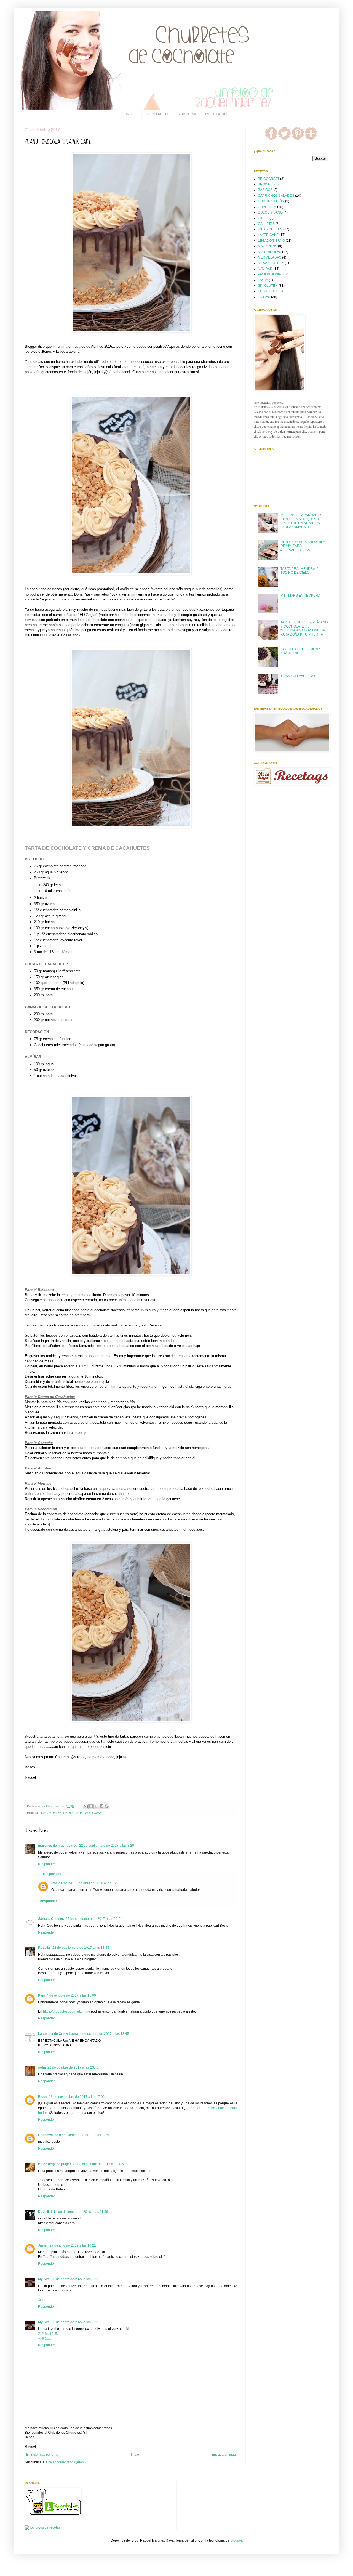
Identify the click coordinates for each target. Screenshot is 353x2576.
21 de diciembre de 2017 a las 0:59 (99, 2164)
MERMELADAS (270, 257)
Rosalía (44, 1948)
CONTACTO (157, 114)
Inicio (135, 2455)
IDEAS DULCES (270, 229)
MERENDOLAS (270, 252)
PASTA (263, 280)
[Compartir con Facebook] (101, 1806)
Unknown (45, 2135)
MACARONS (268, 246)
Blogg (43, 2097)
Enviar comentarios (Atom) (66, 2462)
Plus (42, 1995)
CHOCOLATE (73, 1813)
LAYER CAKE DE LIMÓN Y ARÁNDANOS (301, 651)
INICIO (132, 114)
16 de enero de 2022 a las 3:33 (75, 2279)
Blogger (236, 2540)
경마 (41, 2300)
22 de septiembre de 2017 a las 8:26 (107, 1846)
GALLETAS (266, 224)
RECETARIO (216, 114)
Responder (46, 1864)
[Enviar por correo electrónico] (86, 1806)
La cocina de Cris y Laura (58, 2034)
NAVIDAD (265, 269)
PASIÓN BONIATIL (272, 274)
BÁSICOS (265, 190)
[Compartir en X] (96, 1806)
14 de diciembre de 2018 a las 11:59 (81, 2212)
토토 (41, 2295)
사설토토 (45, 2338)
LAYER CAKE (93, 1813)
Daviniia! (45, 2212)
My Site (44, 2279)
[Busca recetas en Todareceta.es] (43, 2527)
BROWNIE (266, 184)
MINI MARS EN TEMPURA (300, 596)
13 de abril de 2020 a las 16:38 (97, 1883)
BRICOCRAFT (269, 179)
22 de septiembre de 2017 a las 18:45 (81, 1948)
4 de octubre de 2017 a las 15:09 (71, 1995)
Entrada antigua (224, 2455)
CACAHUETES (51, 1813)
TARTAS (264, 297)
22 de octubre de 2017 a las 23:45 (73, 2067)
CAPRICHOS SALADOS (276, 196)
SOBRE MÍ (187, 114)
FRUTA (263, 218)
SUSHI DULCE (269, 291)
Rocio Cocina (62, 1883)
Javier (43, 2245)
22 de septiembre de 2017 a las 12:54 (94, 1919)
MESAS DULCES (271, 263)
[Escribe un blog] (91, 1806)
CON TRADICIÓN (271, 201)
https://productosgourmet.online (67, 2011)
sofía (42, 2067)
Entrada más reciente (42, 2455)
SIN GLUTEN (268, 286)
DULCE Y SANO (270, 212)
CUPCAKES (267, 207)
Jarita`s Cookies (51, 1919)
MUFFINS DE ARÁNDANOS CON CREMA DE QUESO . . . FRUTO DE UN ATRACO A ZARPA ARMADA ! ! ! (302, 521)
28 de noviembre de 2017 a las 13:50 (82, 2135)
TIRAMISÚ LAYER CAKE (299, 676)
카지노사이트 (48, 2333)
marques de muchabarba (58, 1846)
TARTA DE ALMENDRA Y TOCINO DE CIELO (299, 571)
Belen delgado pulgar (55, 2164)
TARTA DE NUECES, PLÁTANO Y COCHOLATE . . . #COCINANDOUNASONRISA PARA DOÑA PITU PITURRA (304, 628)
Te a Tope (50, 2257)
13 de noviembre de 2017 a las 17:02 (77, 2097)
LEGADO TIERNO (271, 241)
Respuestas (52, 1874)
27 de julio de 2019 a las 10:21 (73, 2245)
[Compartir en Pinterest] (107, 1806)
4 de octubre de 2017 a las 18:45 (104, 2034)
